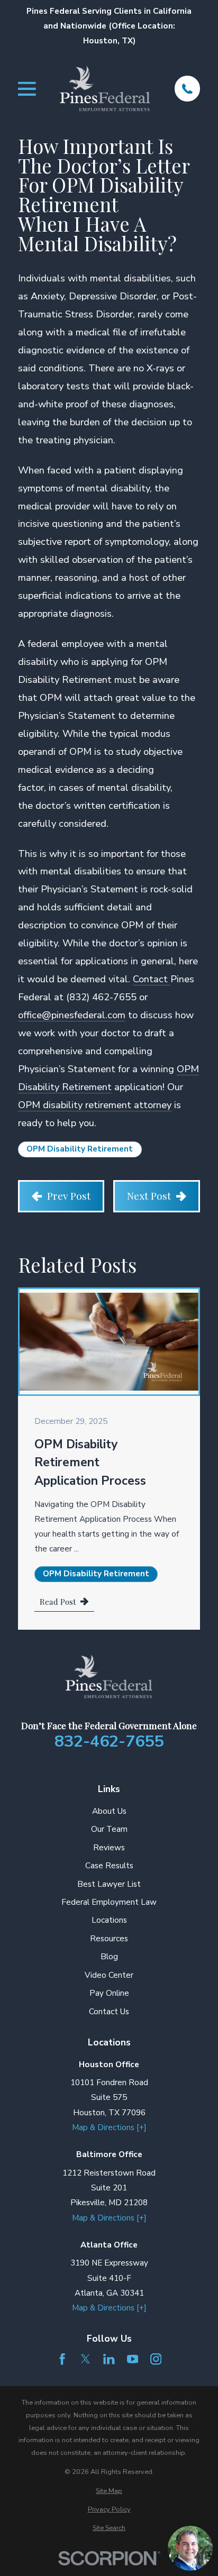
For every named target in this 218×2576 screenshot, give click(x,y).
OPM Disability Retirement (80, 1149)
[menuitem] (109, 2491)
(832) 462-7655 (101, 997)
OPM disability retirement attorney (95, 1105)
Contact (152, 979)
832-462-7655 (109, 1742)
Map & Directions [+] (109, 2127)
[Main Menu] (27, 89)
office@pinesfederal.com (72, 1015)
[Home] (105, 88)
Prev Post (69, 1195)
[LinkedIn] (109, 2359)
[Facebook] (62, 2359)
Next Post (149, 1195)
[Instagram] (156, 2359)
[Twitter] (85, 2359)
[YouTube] (133, 2359)
